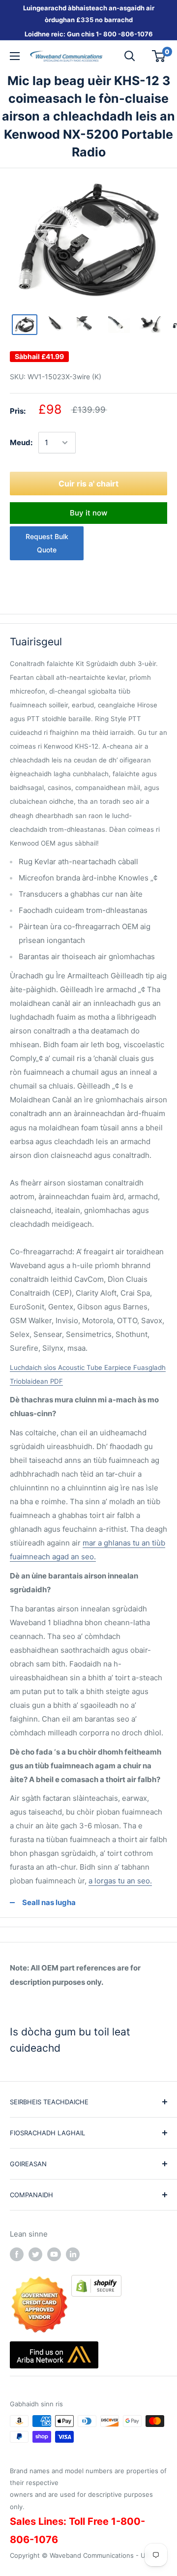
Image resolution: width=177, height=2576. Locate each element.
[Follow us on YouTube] (54, 2254)
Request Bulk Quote (47, 543)
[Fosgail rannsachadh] (130, 56)
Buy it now (88, 513)
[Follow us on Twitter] (35, 2254)
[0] (159, 56)
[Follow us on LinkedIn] (73, 2254)
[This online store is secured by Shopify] (96, 2282)
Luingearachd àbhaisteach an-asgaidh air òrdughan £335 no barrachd (89, 14)
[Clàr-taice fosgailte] (15, 56)
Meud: (21, 442)
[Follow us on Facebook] (17, 2254)
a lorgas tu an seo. (120, 1881)
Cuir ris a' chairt (88, 484)
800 (110, 34)
